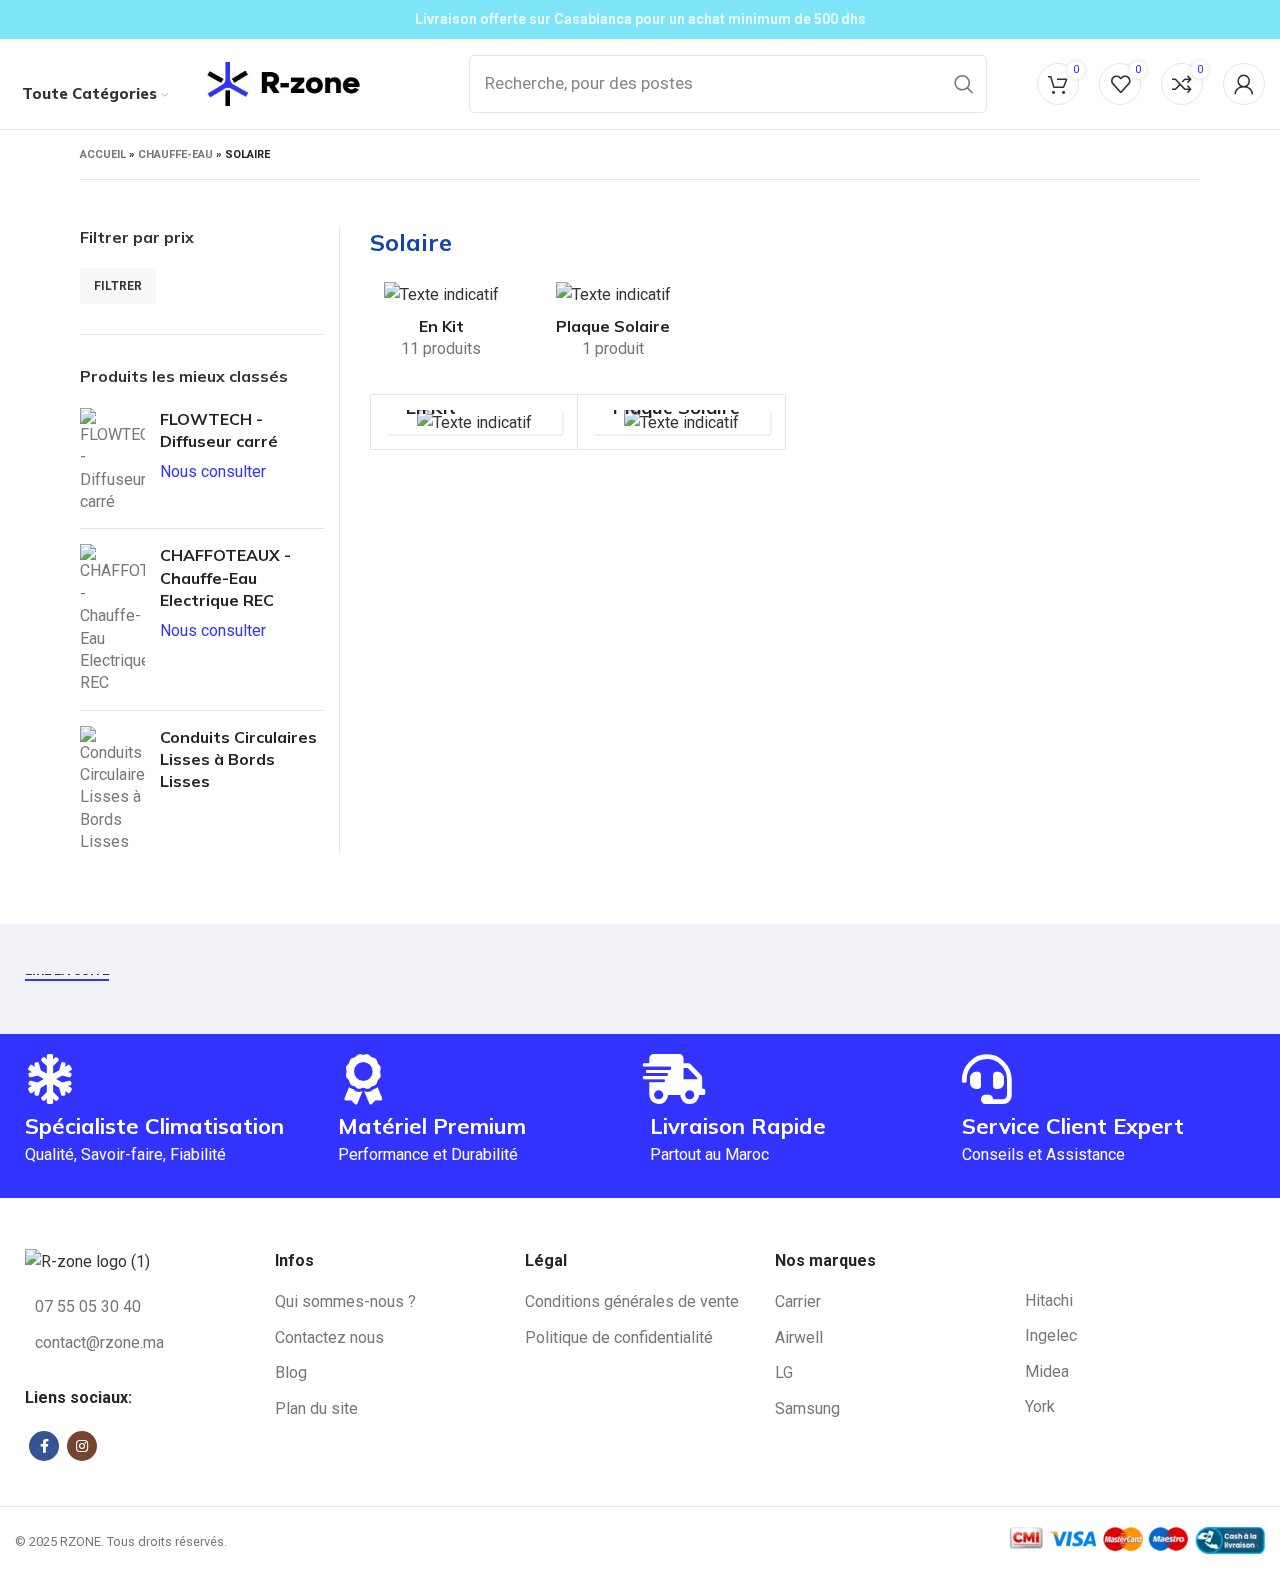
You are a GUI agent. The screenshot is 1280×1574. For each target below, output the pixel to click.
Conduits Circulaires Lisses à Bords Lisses (238, 759)
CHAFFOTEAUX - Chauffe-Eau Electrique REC (225, 577)
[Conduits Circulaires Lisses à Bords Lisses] (112, 790)
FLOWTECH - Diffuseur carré (219, 430)
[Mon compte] (1244, 84)
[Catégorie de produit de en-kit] (441, 327)
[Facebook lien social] (44, 1446)
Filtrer (118, 286)
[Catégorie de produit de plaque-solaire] (613, 327)
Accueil (103, 154)
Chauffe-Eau (175, 154)
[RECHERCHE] (964, 84)
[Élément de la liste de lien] (140, 1307)
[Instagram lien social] (82, 1446)
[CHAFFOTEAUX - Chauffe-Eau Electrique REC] (112, 619)
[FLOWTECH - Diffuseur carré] (112, 461)
